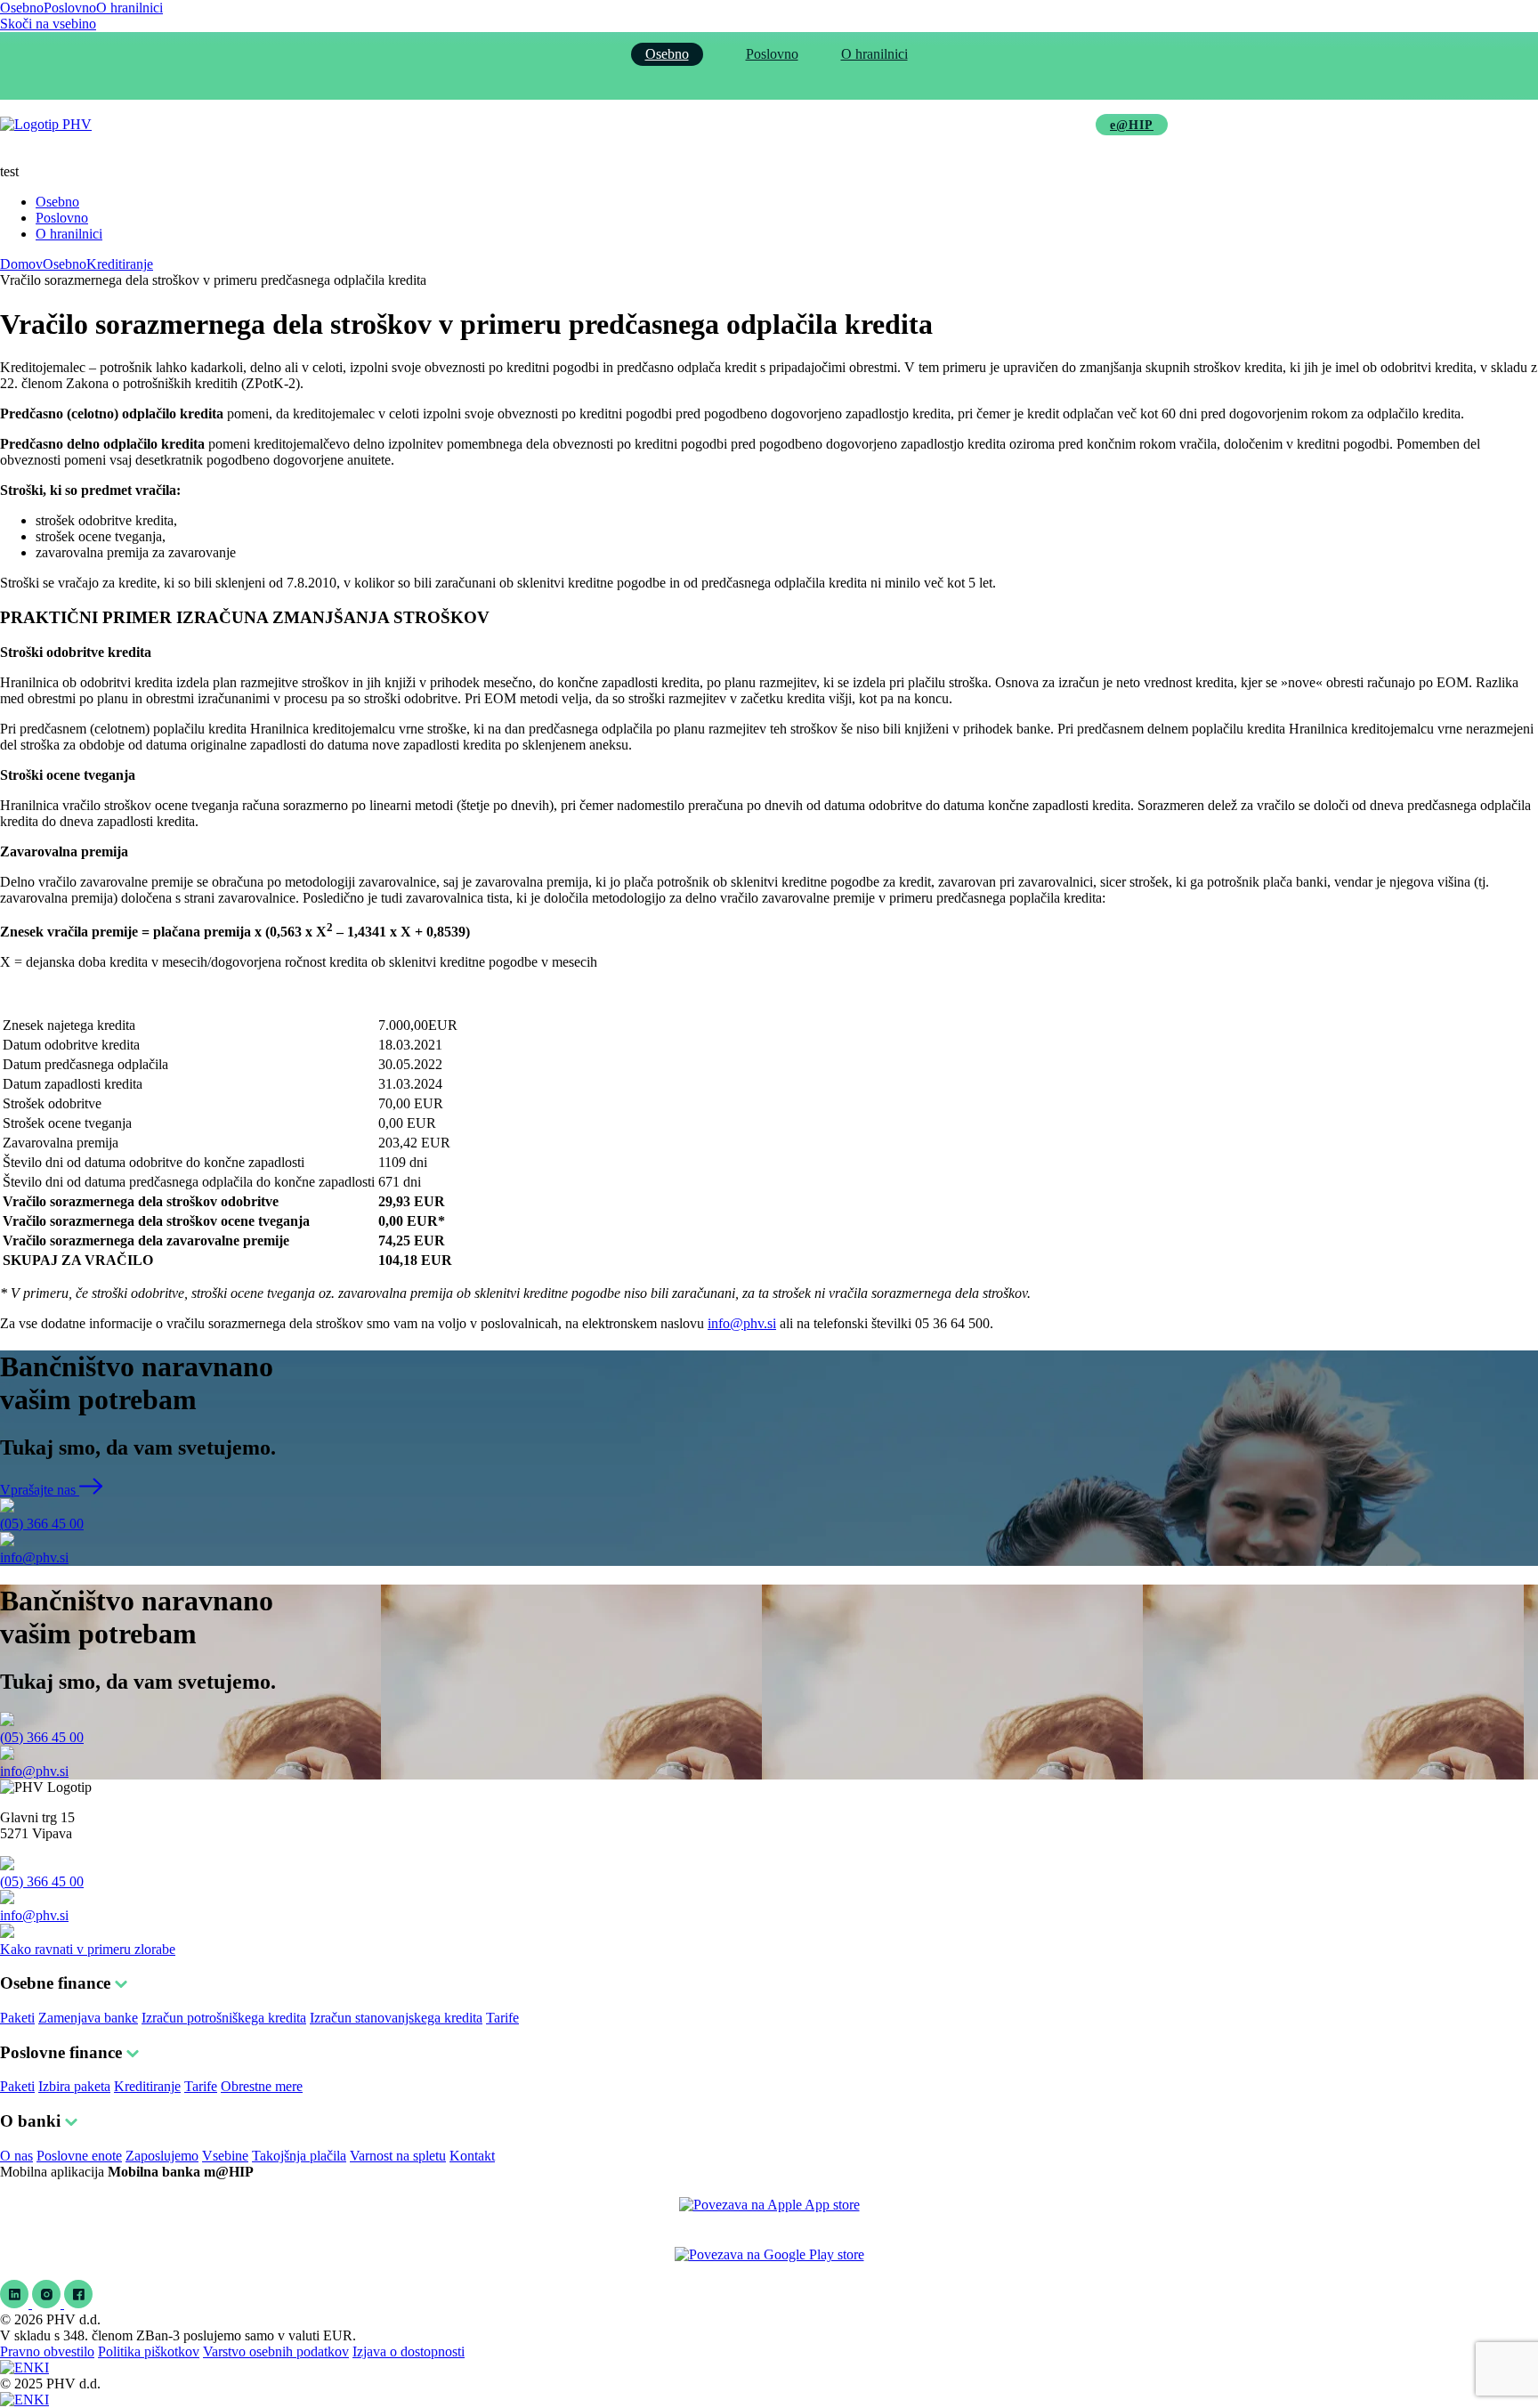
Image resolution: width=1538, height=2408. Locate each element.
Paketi (17, 2018)
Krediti (526, 124)
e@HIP (1132, 125)
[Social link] (16, 2303)
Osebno (22, 8)
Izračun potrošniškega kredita (224, 2018)
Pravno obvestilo (47, 2351)
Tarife (502, 2018)
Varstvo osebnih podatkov (276, 2351)
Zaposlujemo (162, 2156)
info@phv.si (742, 1323)
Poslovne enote (79, 2156)
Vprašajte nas (40, 1490)
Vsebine (225, 2156)
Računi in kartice (418, 124)
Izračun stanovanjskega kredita (396, 2018)
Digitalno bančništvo (810, 124)
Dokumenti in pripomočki (982, 124)
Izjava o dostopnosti (409, 2351)
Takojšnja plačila (299, 2156)
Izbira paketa (74, 2086)
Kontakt (472, 2156)
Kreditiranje (120, 264)
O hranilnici (130, 8)
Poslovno (70, 8)
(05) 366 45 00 (42, 1524)
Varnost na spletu (398, 2156)
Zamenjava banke (88, 2018)
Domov (21, 264)
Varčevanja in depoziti (649, 124)
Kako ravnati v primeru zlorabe (88, 1949)
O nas (16, 2156)
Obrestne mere (262, 2086)
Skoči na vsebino (48, 24)
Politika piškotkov (149, 2351)
